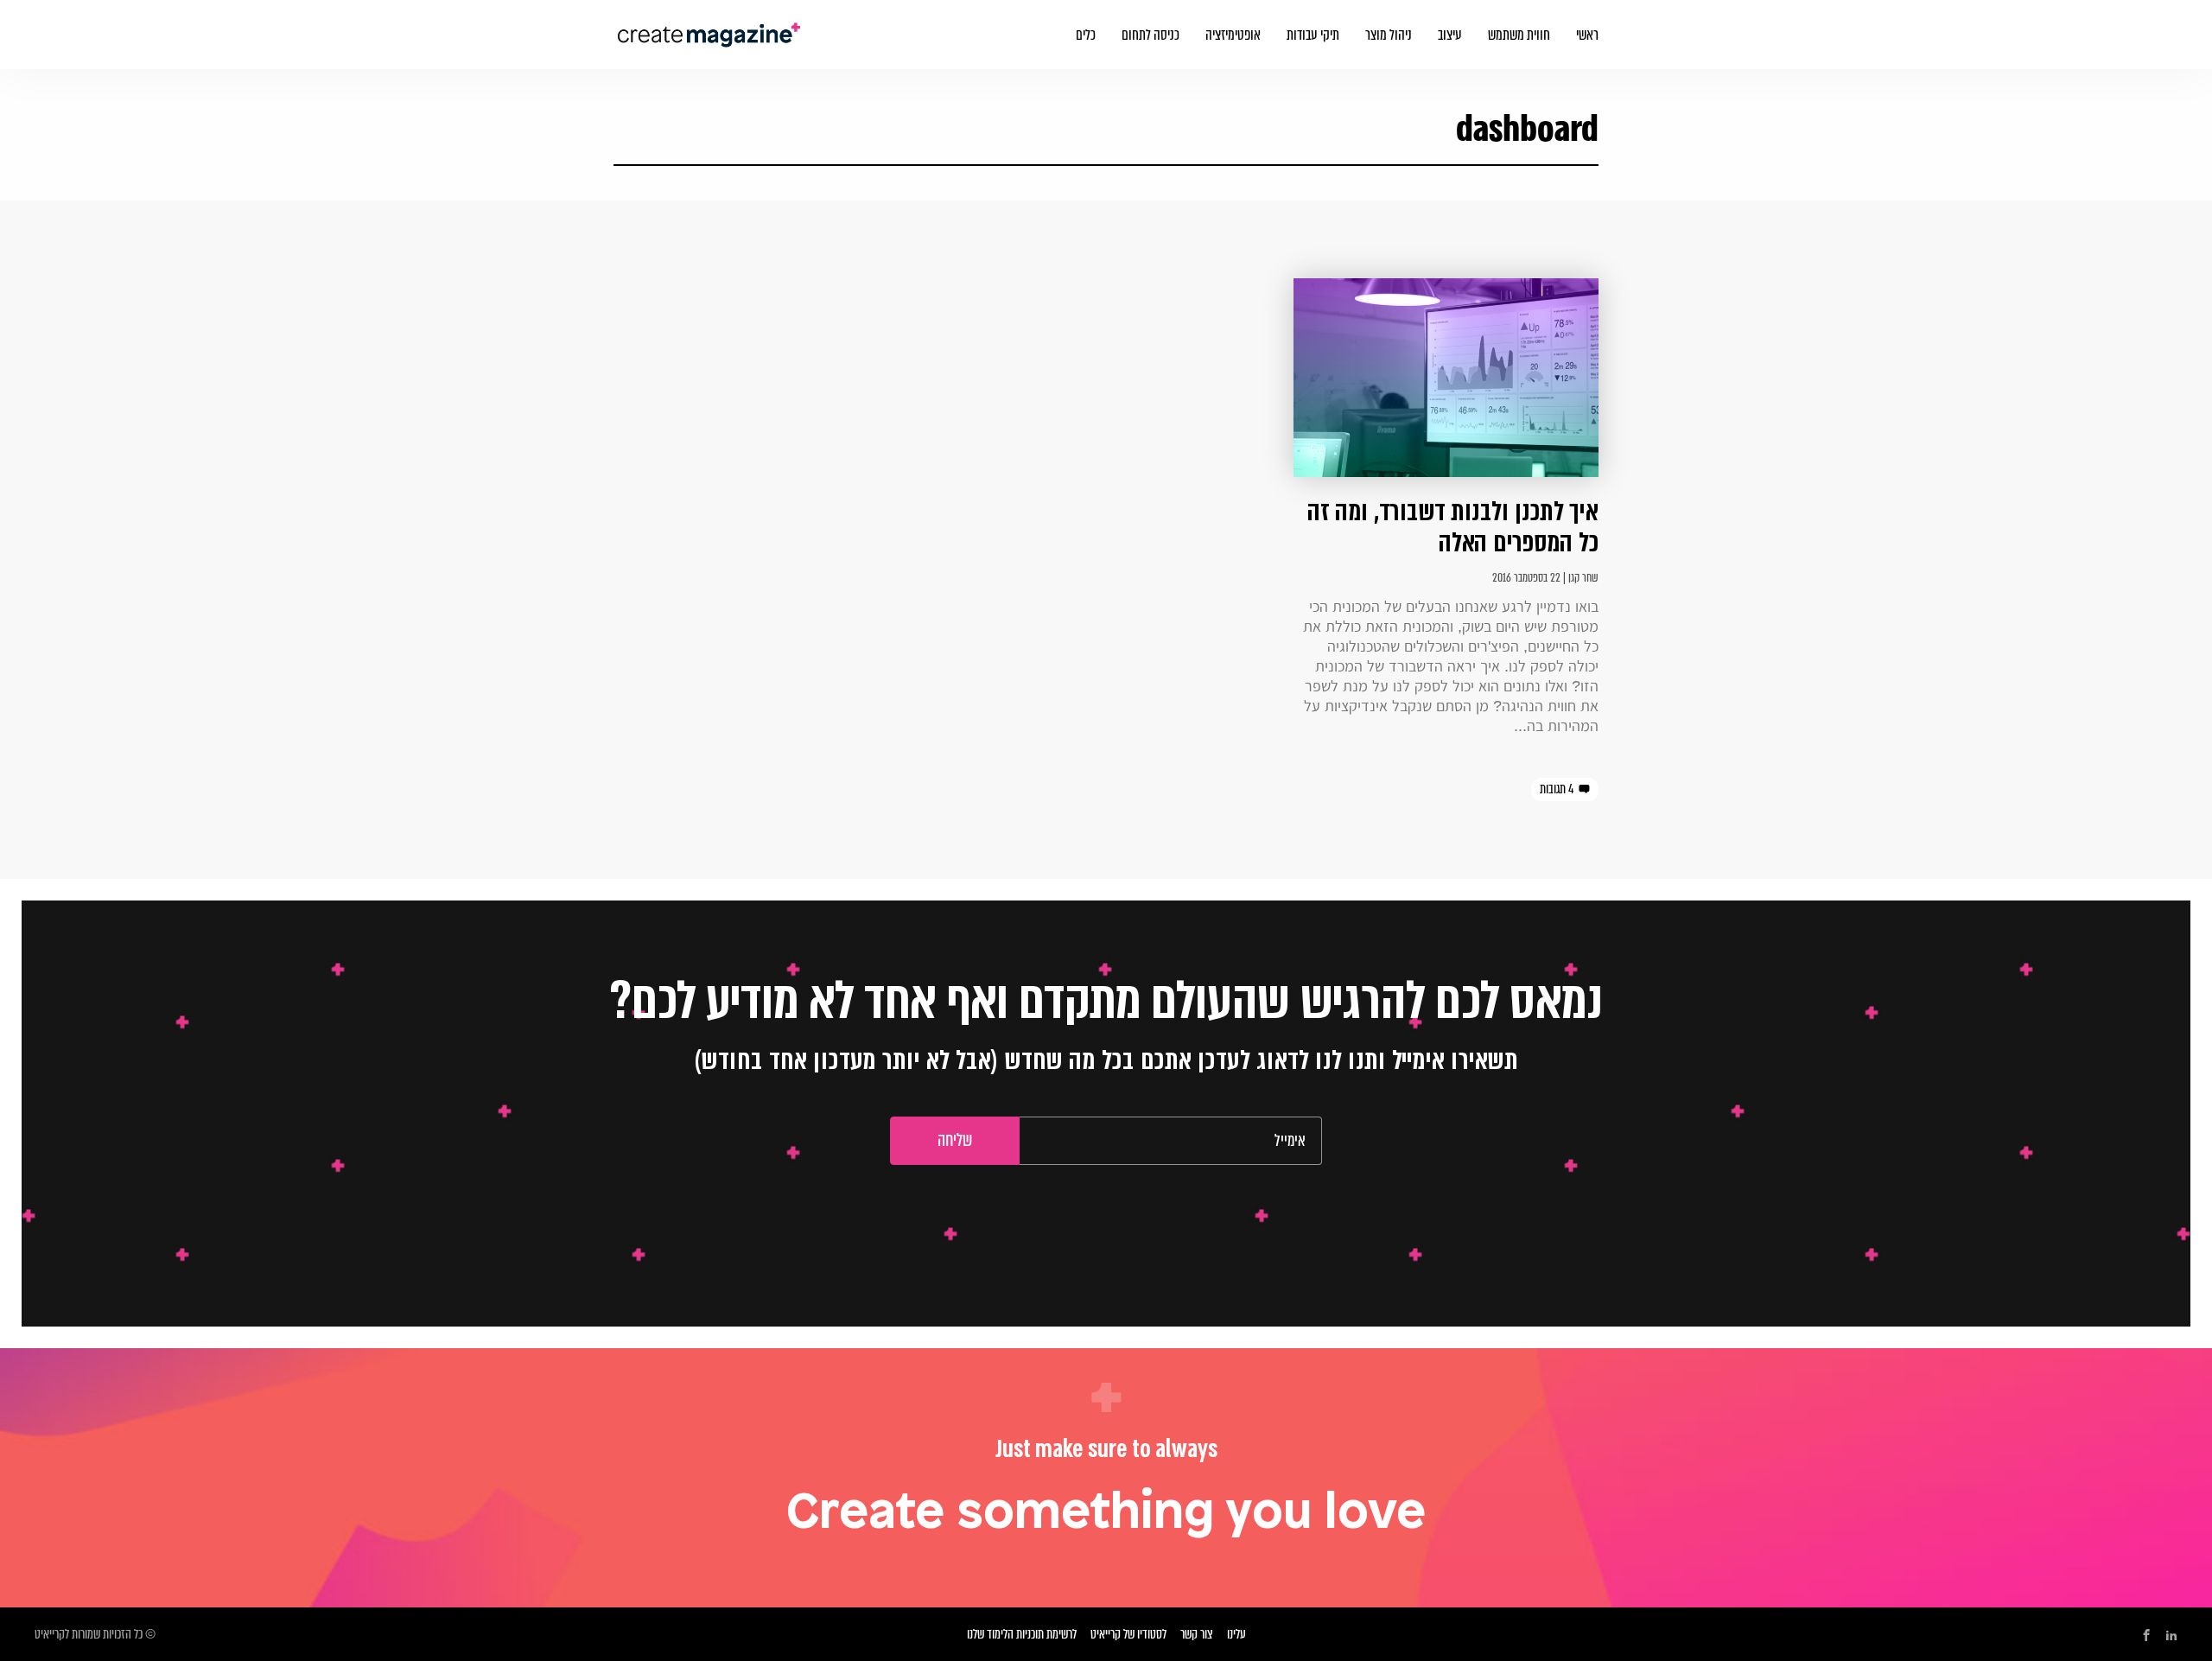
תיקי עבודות (1313, 35)
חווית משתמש (1519, 35)
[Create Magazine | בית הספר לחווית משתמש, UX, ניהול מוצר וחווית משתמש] (711, 24)
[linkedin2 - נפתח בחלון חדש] (2171, 1636)
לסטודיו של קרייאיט (1128, 1634)
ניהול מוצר (1389, 35)
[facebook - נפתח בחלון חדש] (2146, 1636)
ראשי (1587, 35)
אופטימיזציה (1233, 35)
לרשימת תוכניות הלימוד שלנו (1022, 1634)
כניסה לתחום (1150, 35)
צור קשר (1197, 1634)
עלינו (1236, 1634)
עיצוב (1450, 35)
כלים (1086, 35)
